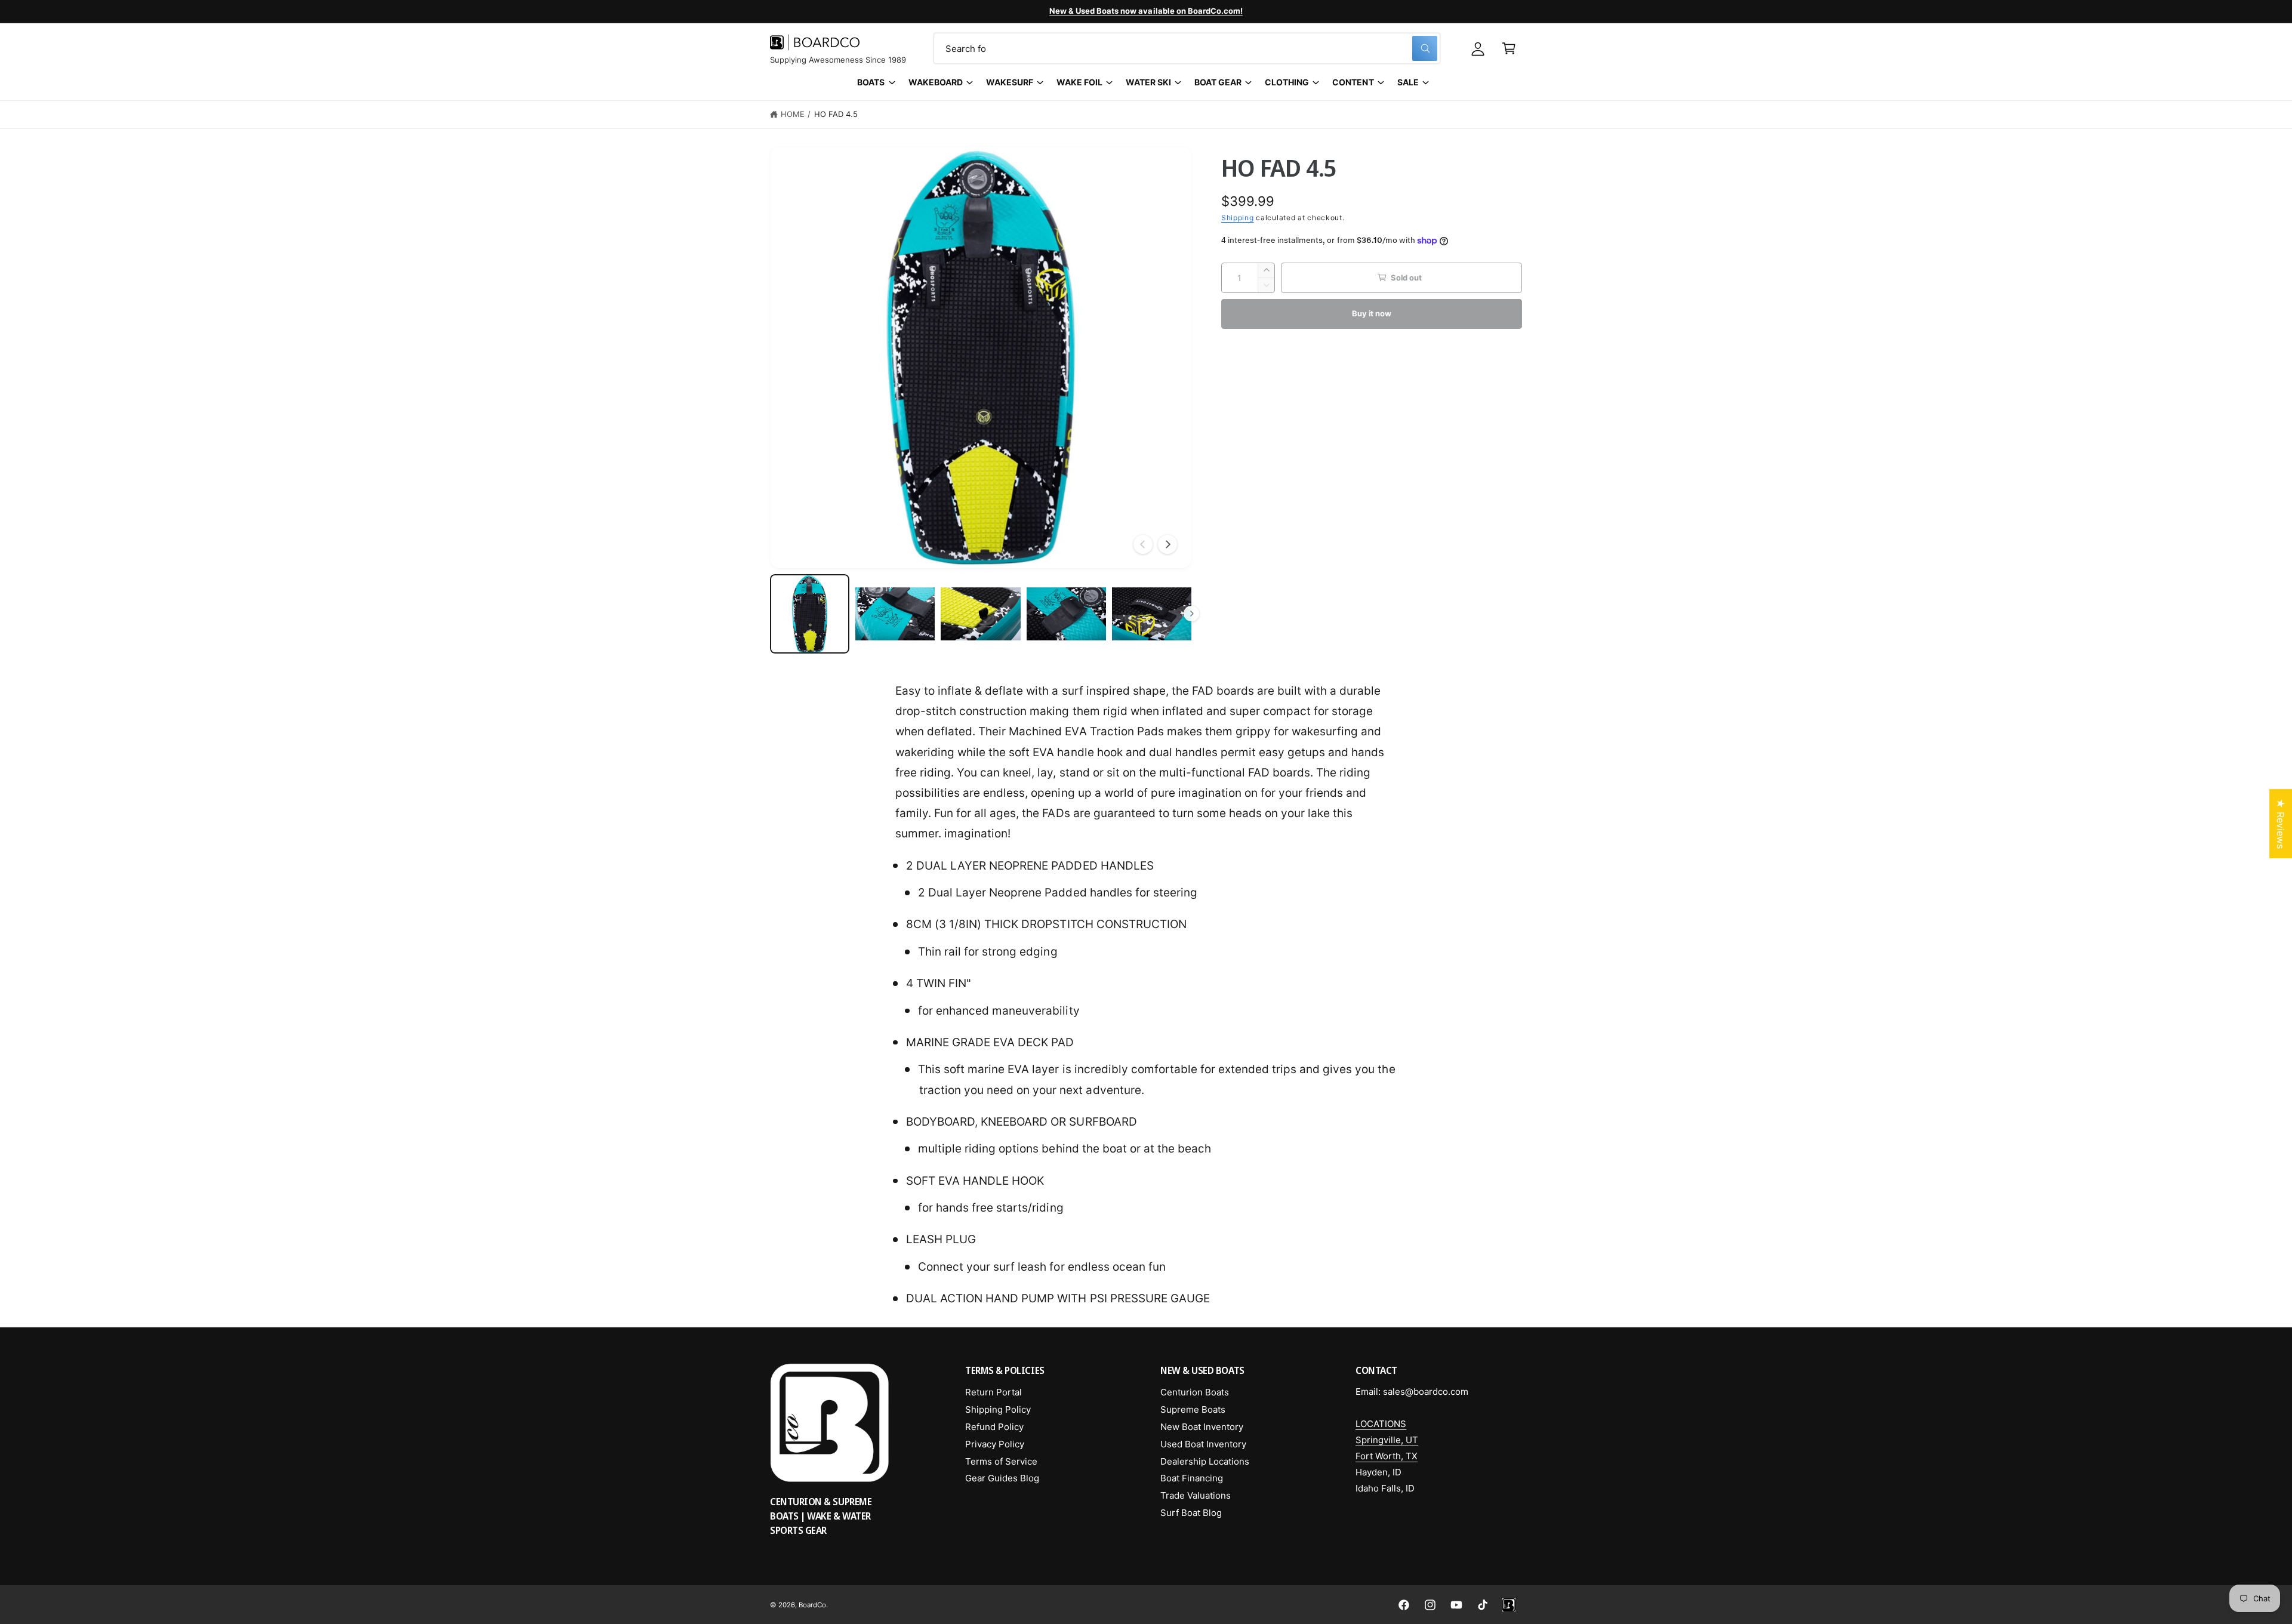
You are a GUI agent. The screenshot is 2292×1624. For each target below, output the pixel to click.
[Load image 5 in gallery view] (1152, 614)
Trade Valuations (1196, 1495)
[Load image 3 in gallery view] (980, 614)
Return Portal (993, 1392)
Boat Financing (1192, 1478)
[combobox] (1187, 48)
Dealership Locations (1205, 1461)
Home (793, 114)
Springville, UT (1387, 1440)
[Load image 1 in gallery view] (810, 614)
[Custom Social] (1509, 1605)
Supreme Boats (1193, 1409)
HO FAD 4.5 (836, 114)
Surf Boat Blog (1191, 1513)
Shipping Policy (998, 1409)
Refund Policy (994, 1427)
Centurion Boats (1195, 1392)
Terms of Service (1001, 1461)
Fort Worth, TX (1387, 1456)
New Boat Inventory (1202, 1427)
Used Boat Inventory (1203, 1444)
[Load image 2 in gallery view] (895, 614)
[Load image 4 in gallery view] (1066, 614)
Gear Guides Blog (1002, 1478)
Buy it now (1371, 313)
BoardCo (812, 1605)
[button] (1509, 48)
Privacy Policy (995, 1444)
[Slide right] (1167, 544)
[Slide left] (1143, 544)
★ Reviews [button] (2281, 824)
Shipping (1238, 218)
